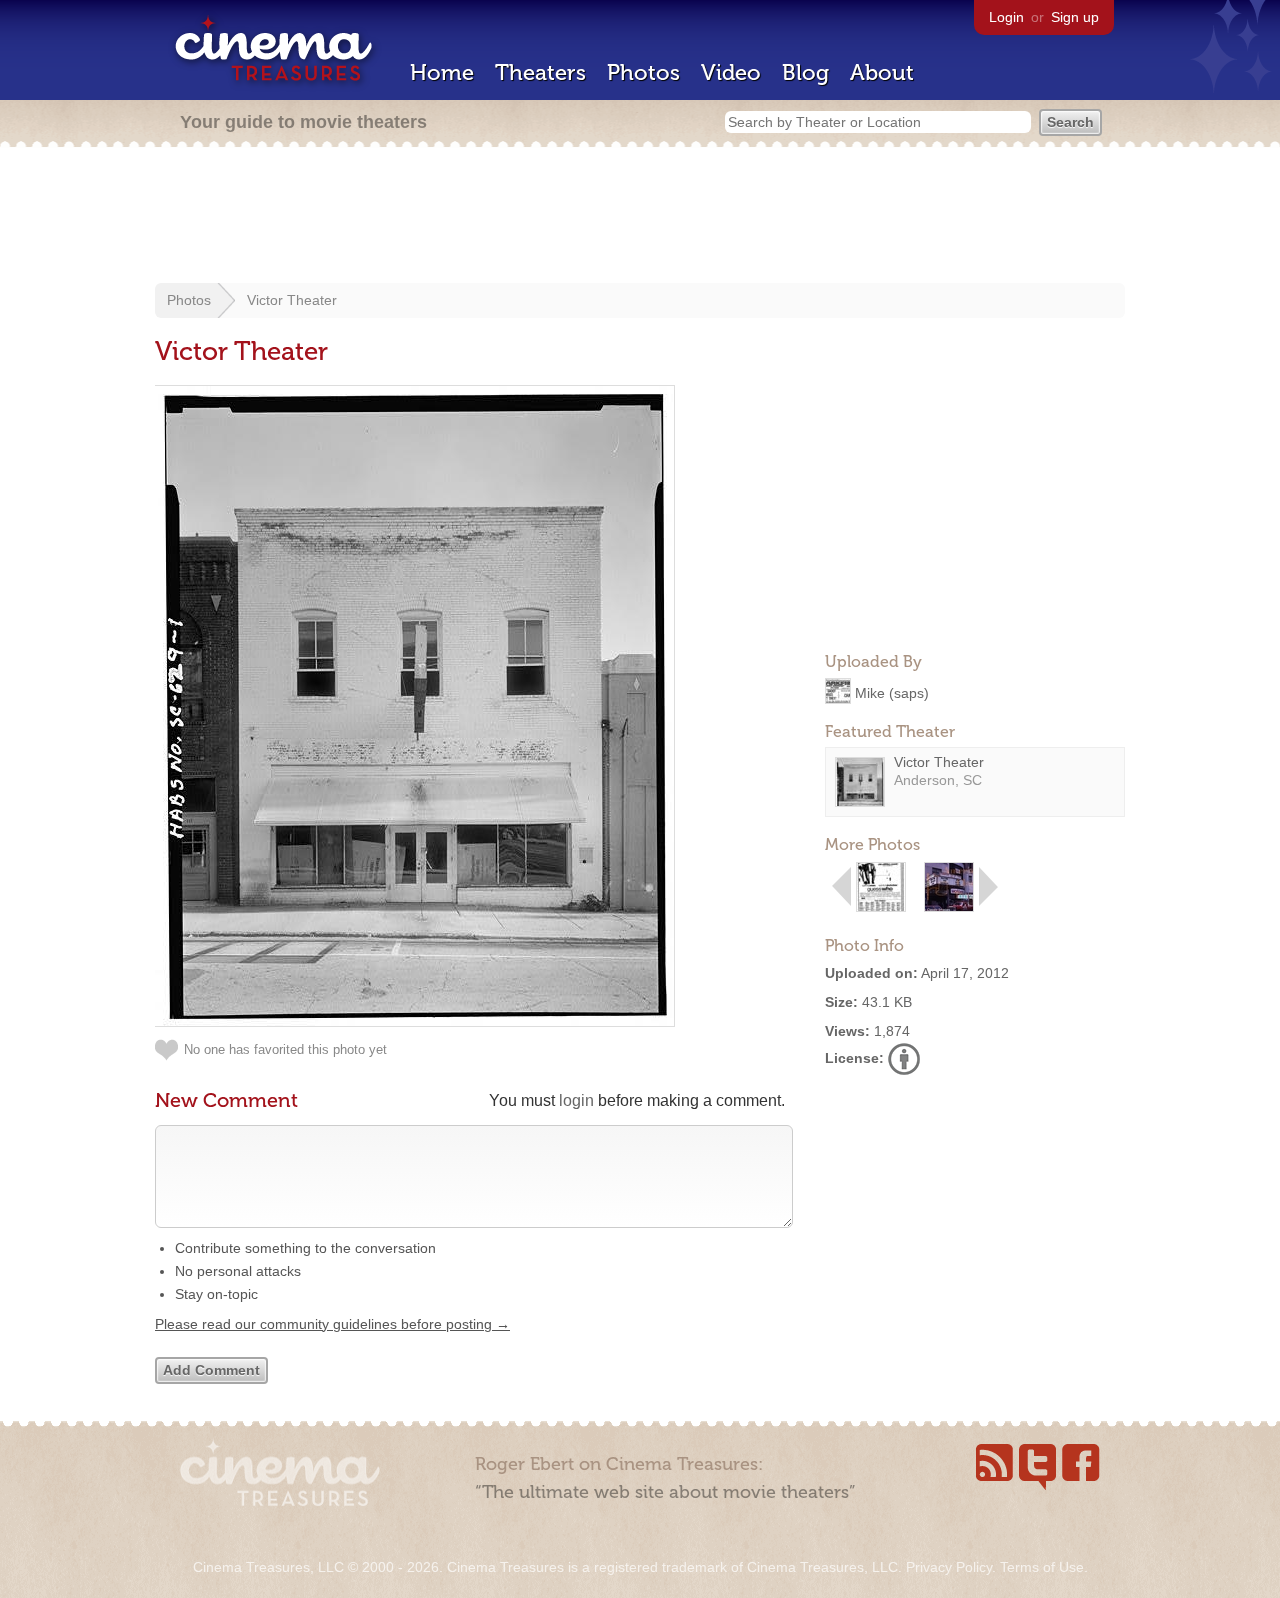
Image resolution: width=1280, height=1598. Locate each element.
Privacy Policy (949, 1567)
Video (731, 72)
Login (1006, 17)
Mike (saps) (892, 692)
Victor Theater (292, 300)
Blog (805, 72)
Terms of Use (1042, 1567)
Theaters (540, 72)
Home (442, 72)
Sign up (1075, 17)
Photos (643, 72)
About (882, 72)
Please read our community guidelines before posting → (332, 1324)
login (576, 1100)
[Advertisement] (640, 217)
